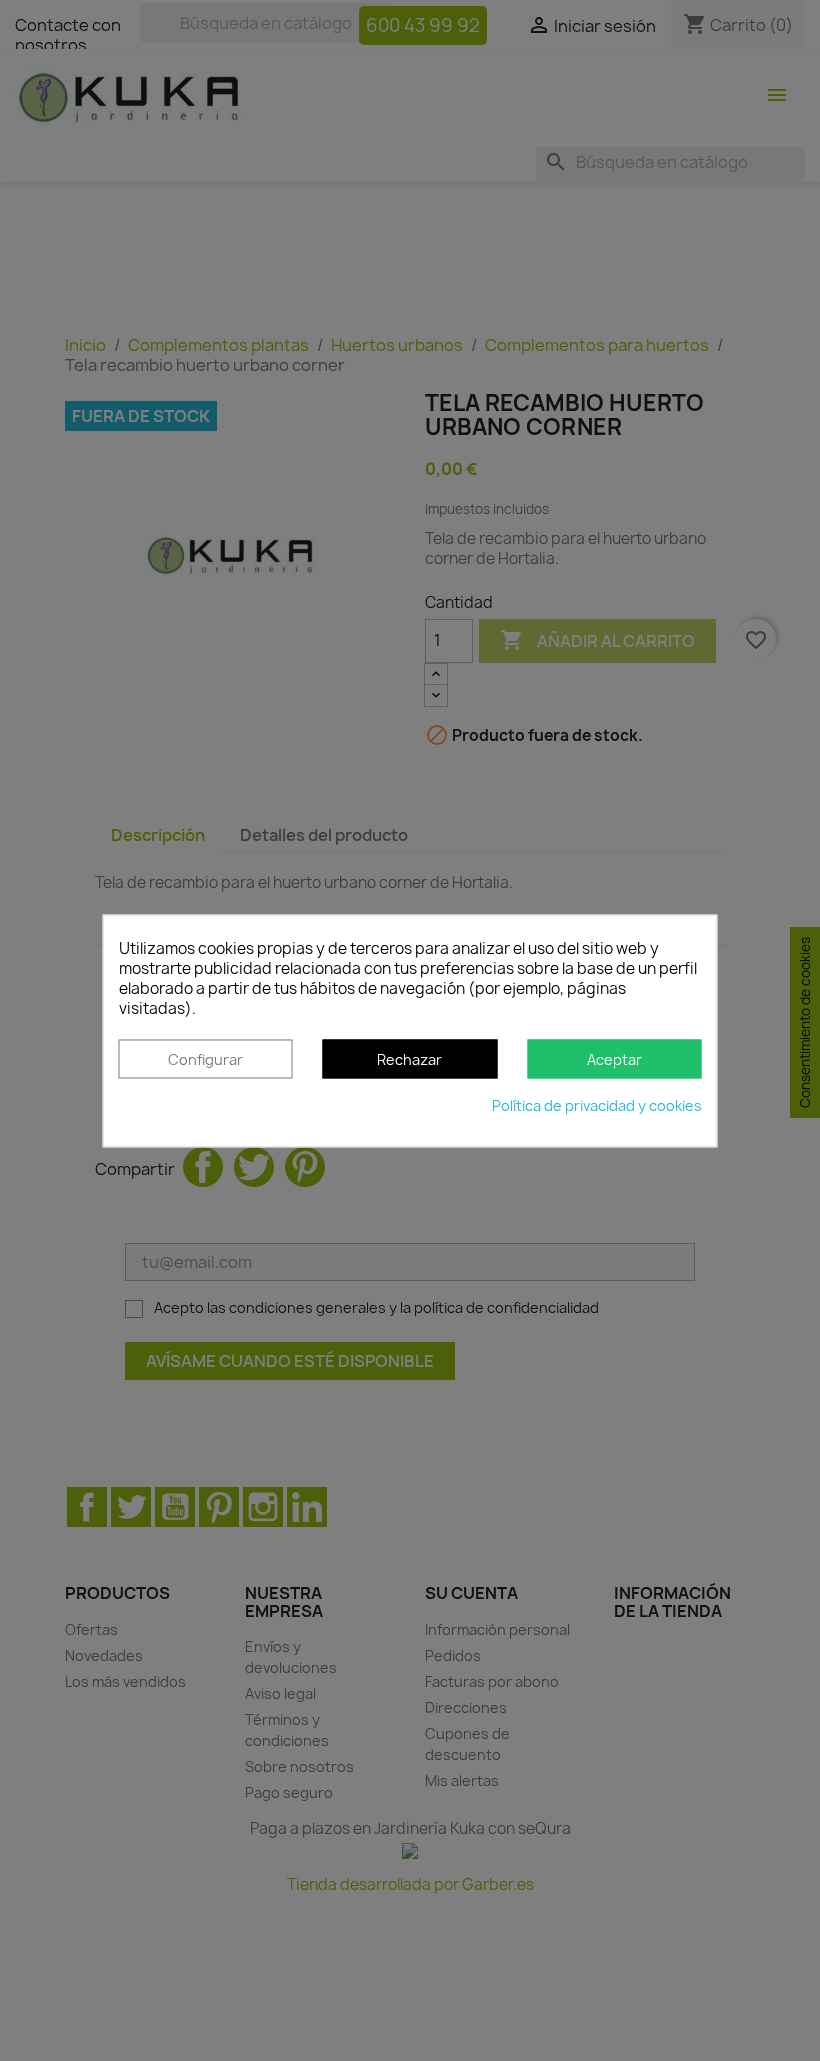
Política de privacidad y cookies (597, 1105)
